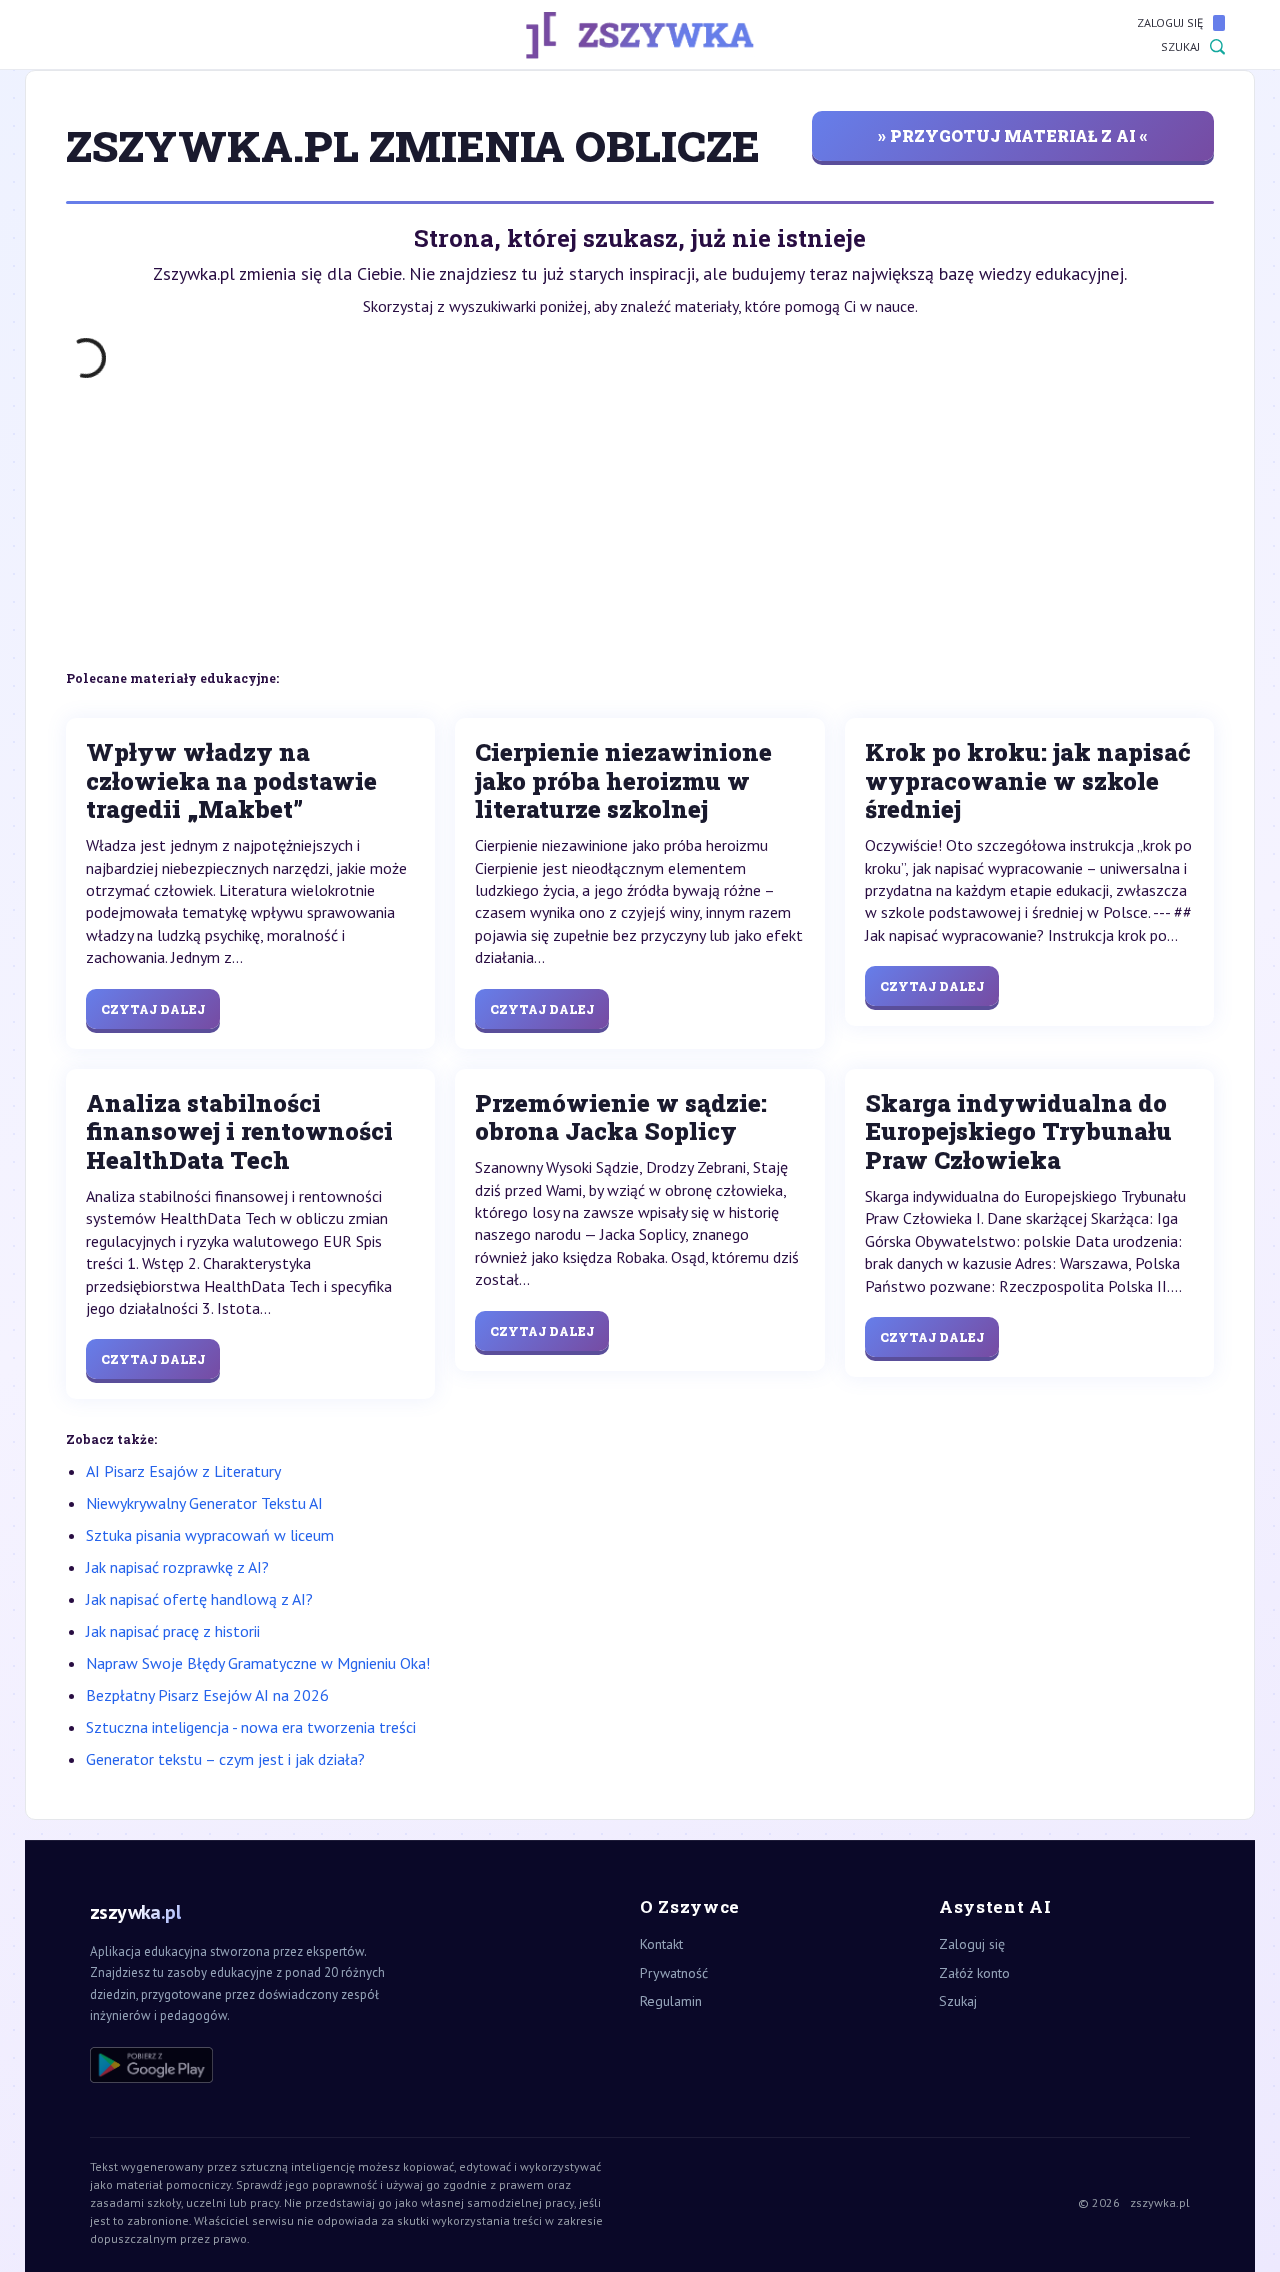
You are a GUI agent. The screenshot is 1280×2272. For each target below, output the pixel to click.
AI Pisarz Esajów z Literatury (183, 1471)
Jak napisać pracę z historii (173, 1631)
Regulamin (671, 2001)
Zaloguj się (1170, 22)
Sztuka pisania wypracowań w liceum (210, 1535)
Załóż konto (974, 1973)
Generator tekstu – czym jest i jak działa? (225, 1759)
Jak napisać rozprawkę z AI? (177, 1567)
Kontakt (661, 1944)
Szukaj (1180, 46)
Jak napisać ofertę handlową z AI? (199, 1599)
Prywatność (674, 1973)
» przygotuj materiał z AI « (1013, 135)
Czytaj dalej (153, 1009)
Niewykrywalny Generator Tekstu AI (204, 1503)
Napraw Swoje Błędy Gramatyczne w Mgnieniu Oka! (258, 1663)
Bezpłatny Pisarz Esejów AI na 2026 (207, 1695)
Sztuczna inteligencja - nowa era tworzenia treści (251, 1727)
